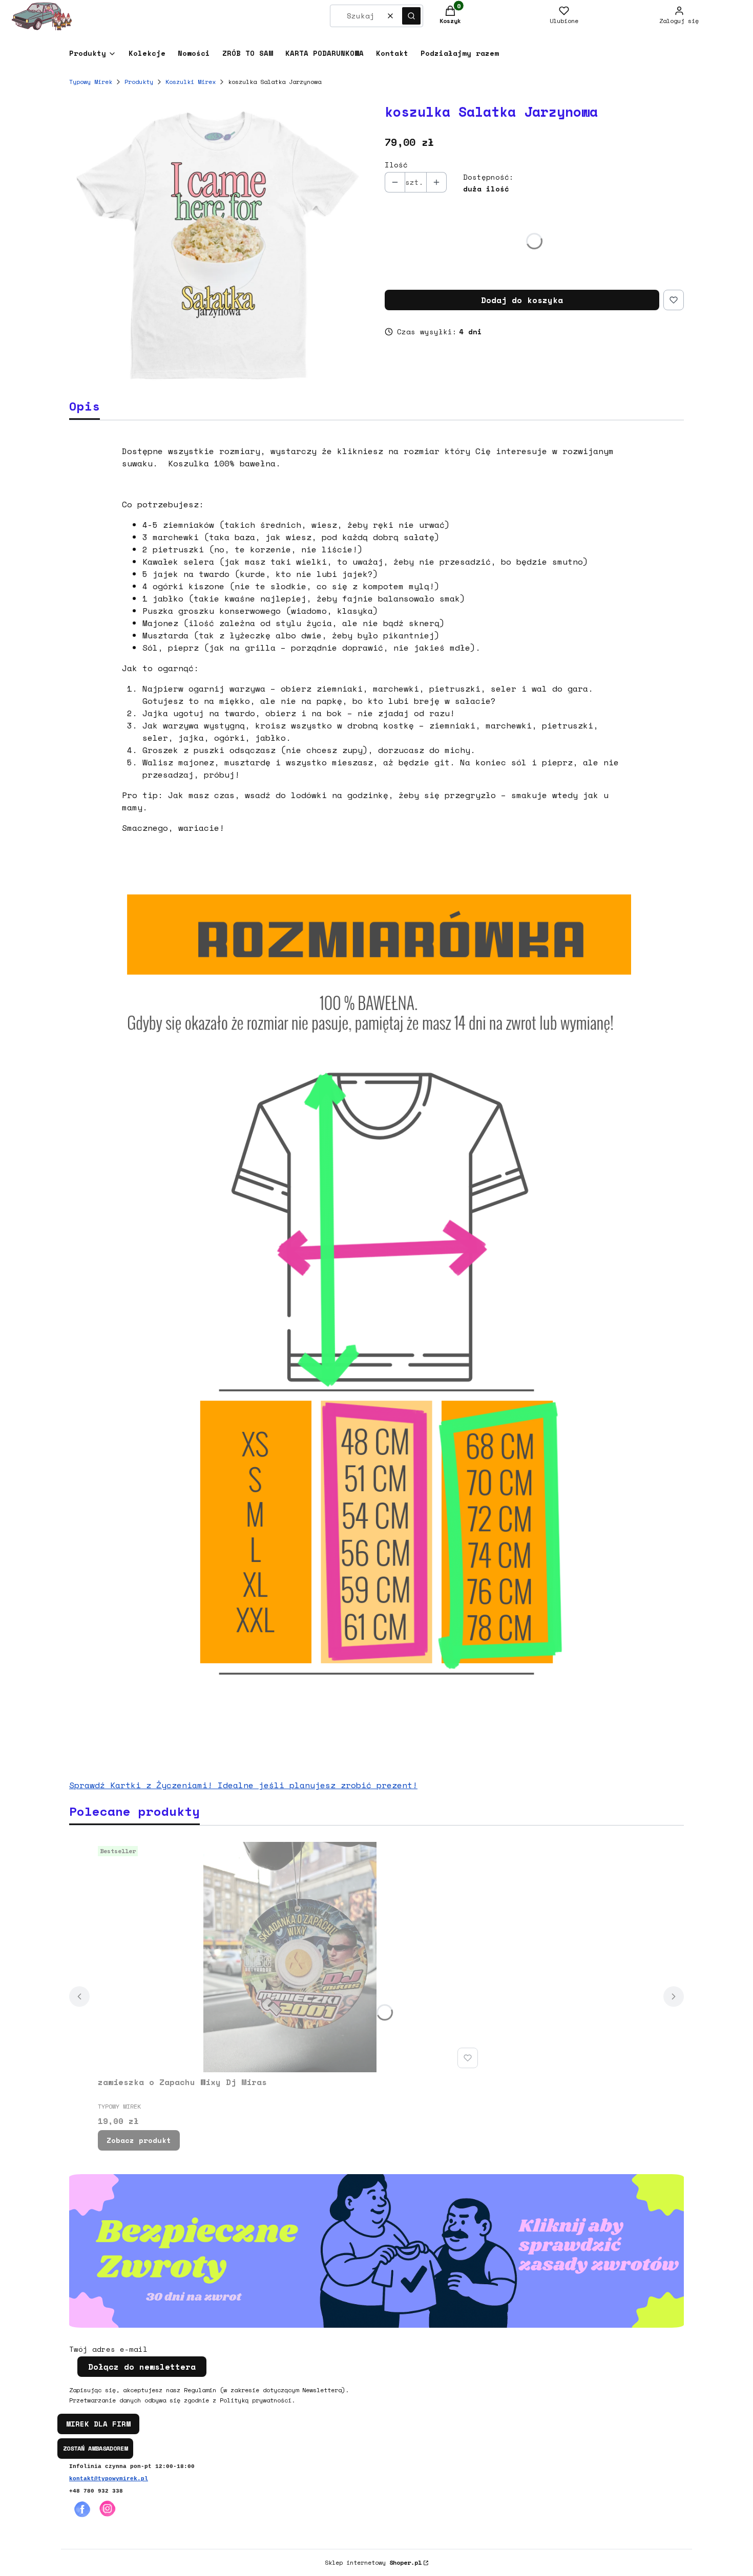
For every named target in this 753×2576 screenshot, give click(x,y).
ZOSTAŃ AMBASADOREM (95, 2448)
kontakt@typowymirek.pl (109, 2479)
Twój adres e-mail (108, 2349)
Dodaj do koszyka (522, 300)
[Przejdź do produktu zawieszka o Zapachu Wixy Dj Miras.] (290, 1957)
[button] (411, 16)
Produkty (139, 82)
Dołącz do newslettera (142, 2367)
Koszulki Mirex (191, 82)
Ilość (396, 165)
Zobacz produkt (139, 2140)
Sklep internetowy (373, 2562)
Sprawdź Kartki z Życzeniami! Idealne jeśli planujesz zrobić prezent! (243, 1785)
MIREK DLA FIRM (98, 2424)
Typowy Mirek (91, 82)
